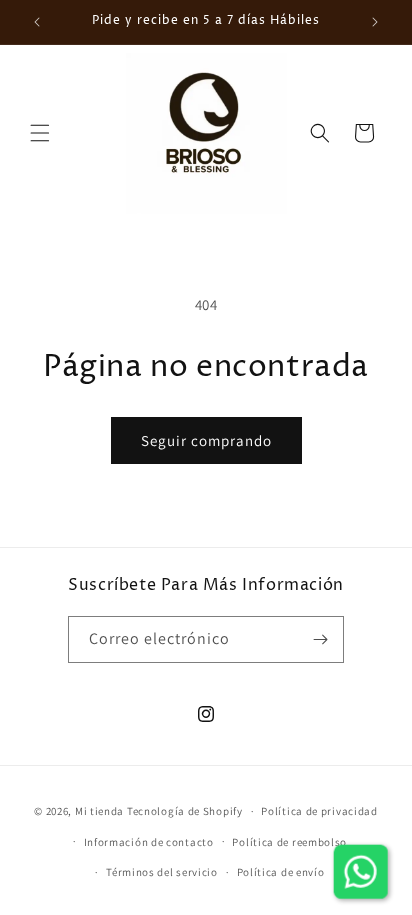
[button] (40, 133)
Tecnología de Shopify (185, 811)
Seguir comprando (206, 440)
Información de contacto (149, 842)
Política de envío (281, 872)
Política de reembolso (289, 842)
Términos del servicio (162, 872)
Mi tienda (99, 811)
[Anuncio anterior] (37, 22)
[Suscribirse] (321, 639)
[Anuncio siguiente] (375, 22)
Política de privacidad (319, 811)
